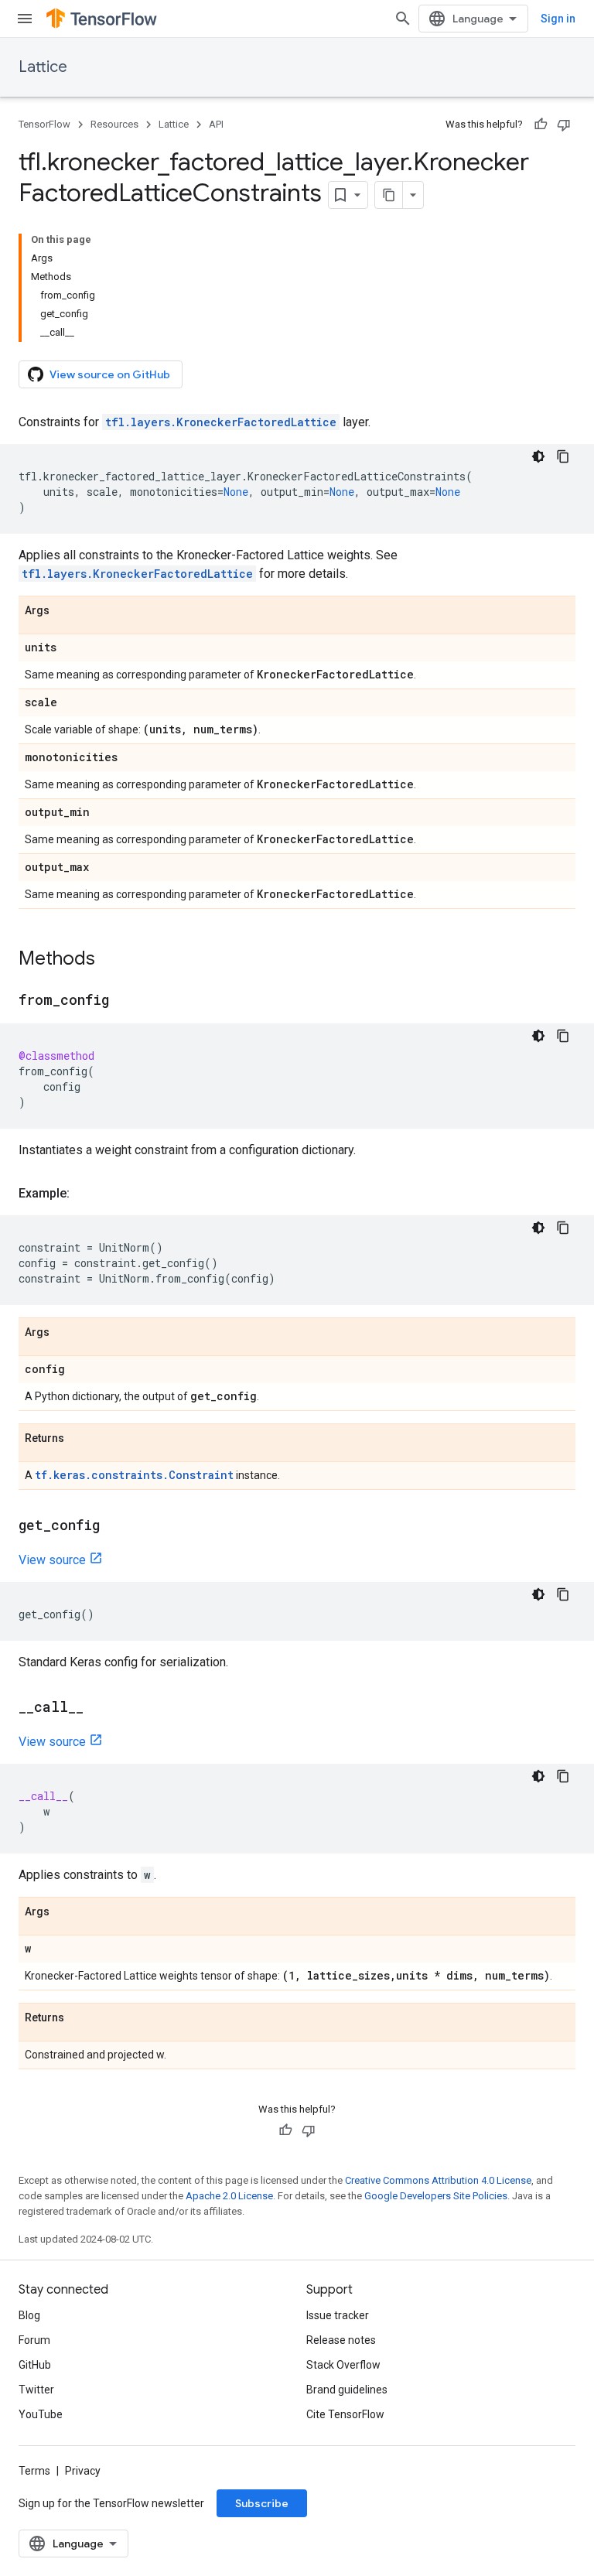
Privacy (83, 2471)
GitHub (35, 2365)
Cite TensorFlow (345, 2414)
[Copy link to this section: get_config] (115, 1526)
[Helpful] (541, 125)
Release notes (341, 2340)
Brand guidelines (347, 2390)
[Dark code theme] (538, 456)
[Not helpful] (564, 125)
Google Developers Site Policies (436, 2196)
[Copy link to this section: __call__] (99, 1708)
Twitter (36, 2390)
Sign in (558, 19)
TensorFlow (44, 124)
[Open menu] (25, 19)
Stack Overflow (343, 2365)
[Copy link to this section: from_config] (125, 1001)
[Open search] (403, 19)
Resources (114, 124)
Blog (29, 2315)
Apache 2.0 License (229, 2196)
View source (52, 1560)
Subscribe (262, 2503)
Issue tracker (338, 2315)
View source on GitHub (110, 374)
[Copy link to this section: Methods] (111, 960)
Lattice (43, 67)
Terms (34, 2471)
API (216, 124)
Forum (34, 2340)
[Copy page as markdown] (389, 195)
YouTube (41, 2414)
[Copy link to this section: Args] (65, 611)
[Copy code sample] (563, 456)
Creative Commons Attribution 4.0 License (438, 2180)
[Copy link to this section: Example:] (85, 1194)
